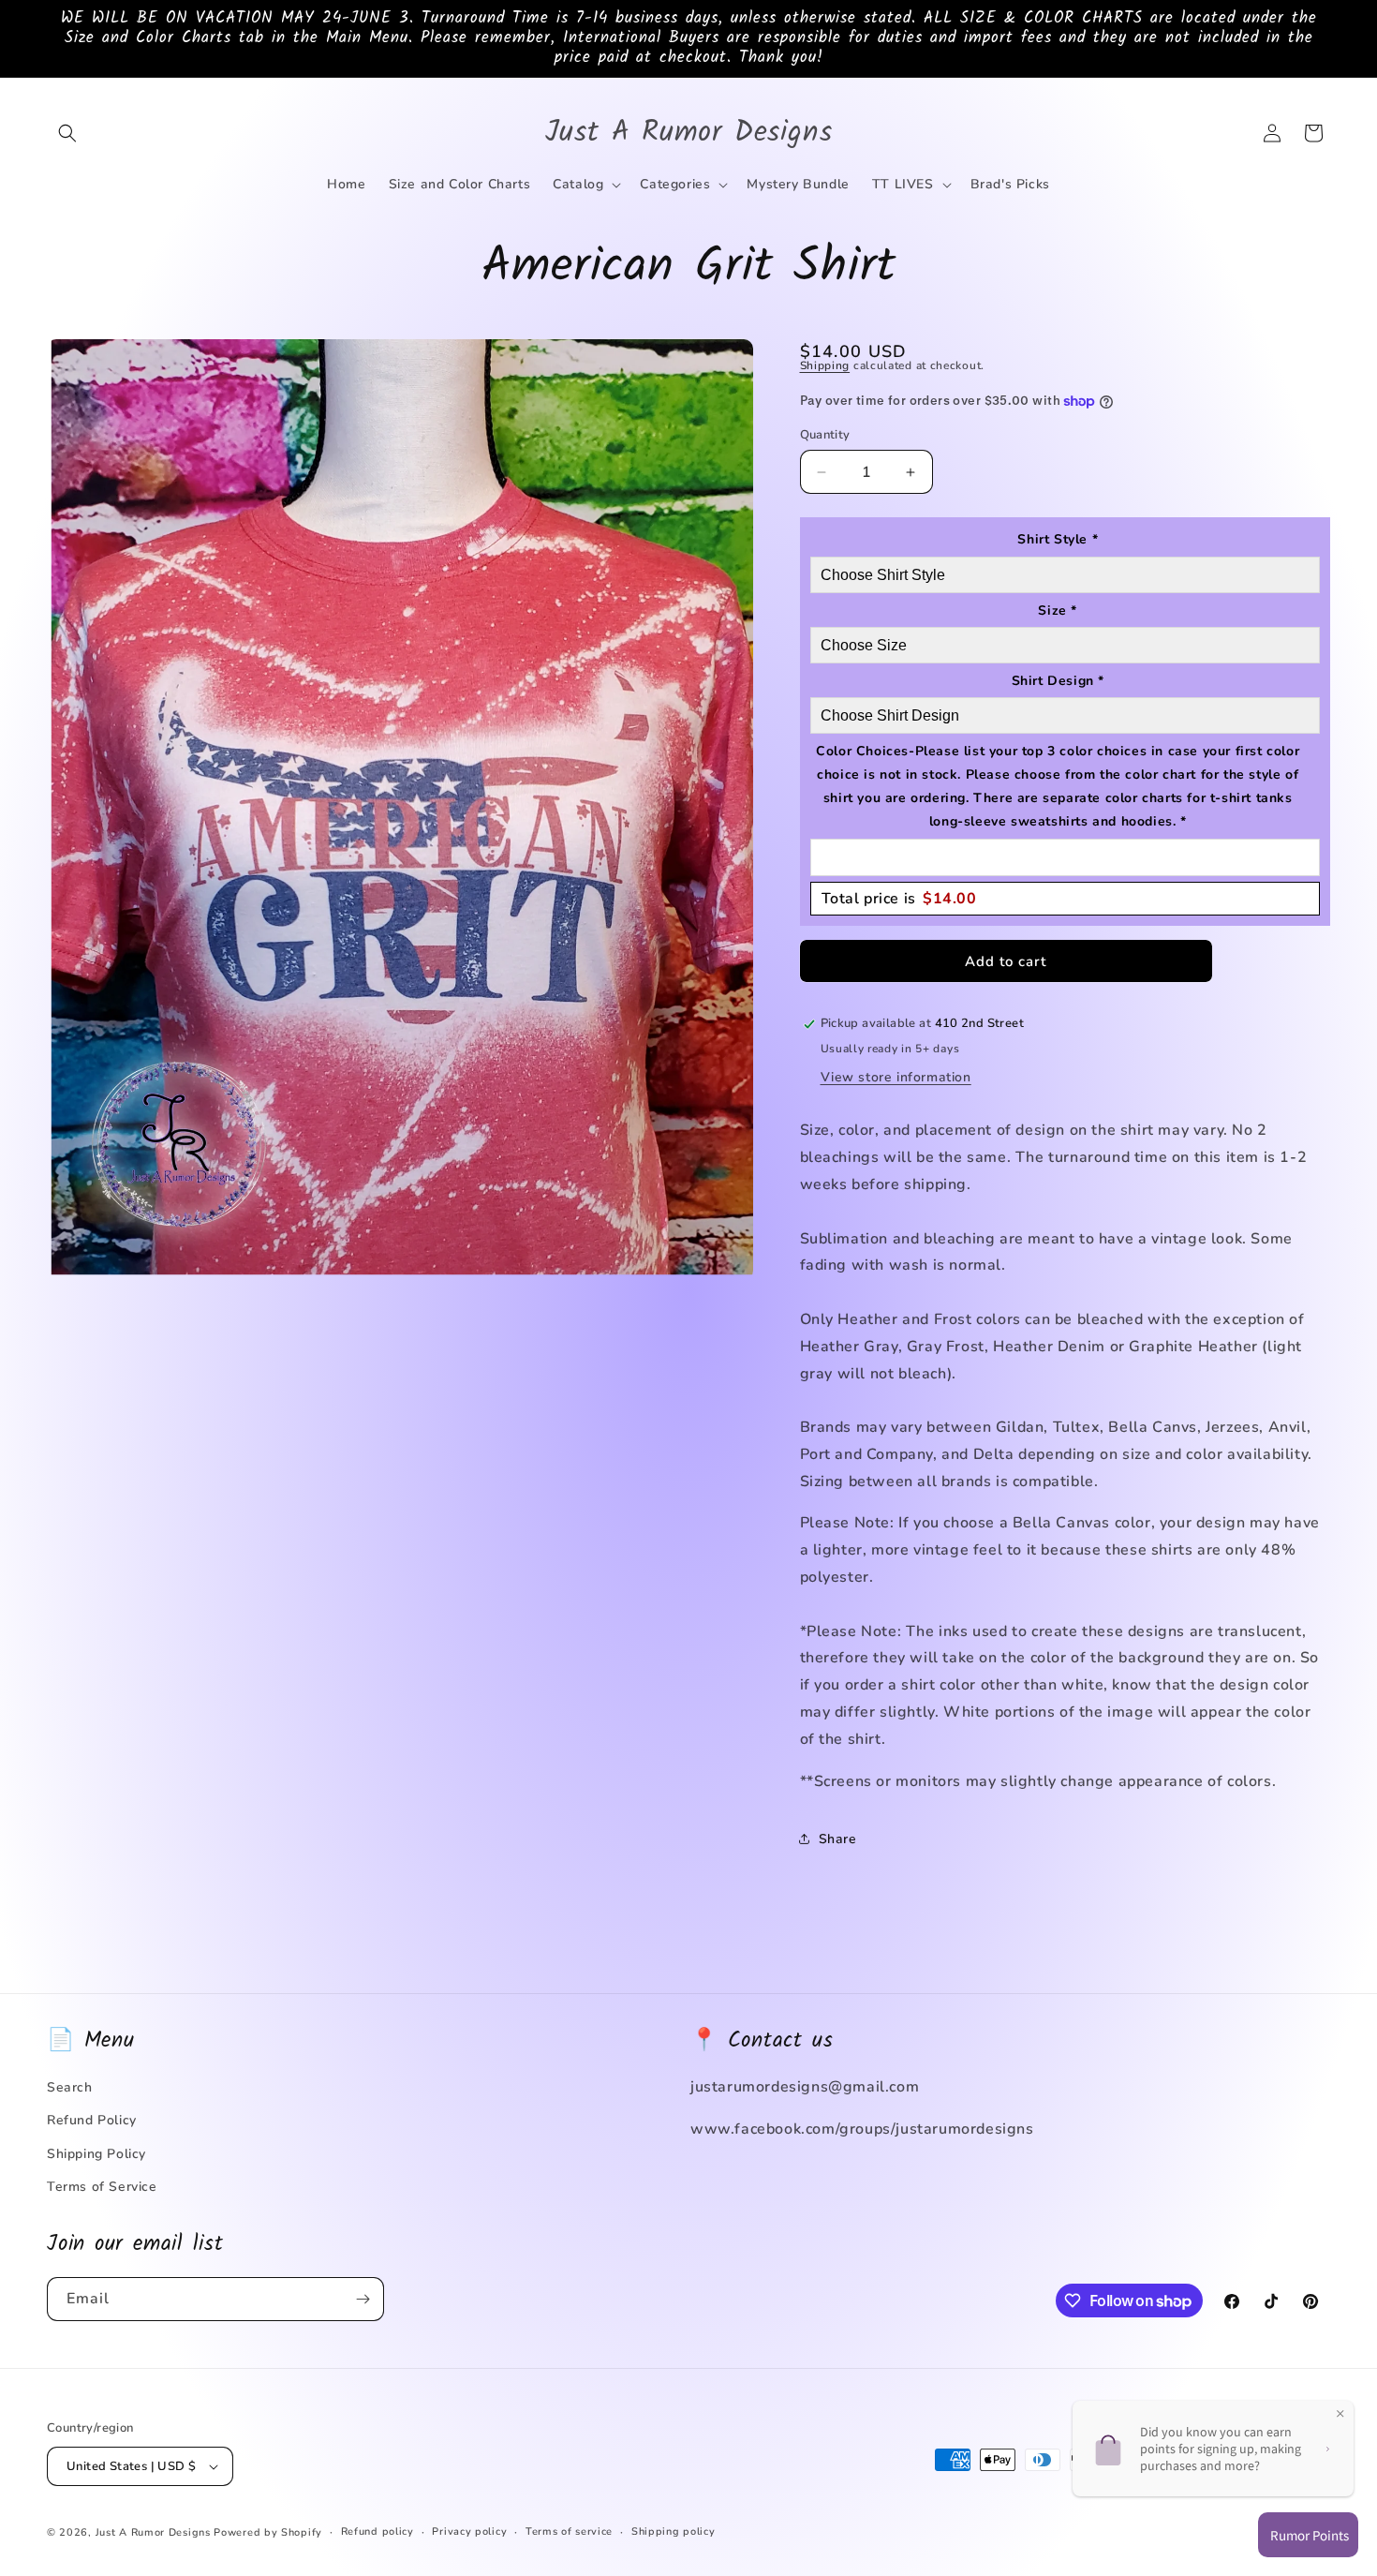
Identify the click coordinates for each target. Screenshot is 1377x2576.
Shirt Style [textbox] (1058, 539)
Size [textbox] (1058, 610)
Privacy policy (469, 2531)
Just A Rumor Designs (153, 2532)
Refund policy (378, 2531)
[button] (67, 133)
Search (70, 2087)
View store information (896, 1077)
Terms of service (569, 2531)
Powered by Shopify (268, 2532)
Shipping (825, 365)
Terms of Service (102, 2187)
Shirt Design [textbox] (1058, 681)
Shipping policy (674, 2531)
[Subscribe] (363, 2299)
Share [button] (838, 1839)
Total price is (899, 899)
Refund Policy (92, 2120)
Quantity (825, 435)
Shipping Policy (96, 2154)
